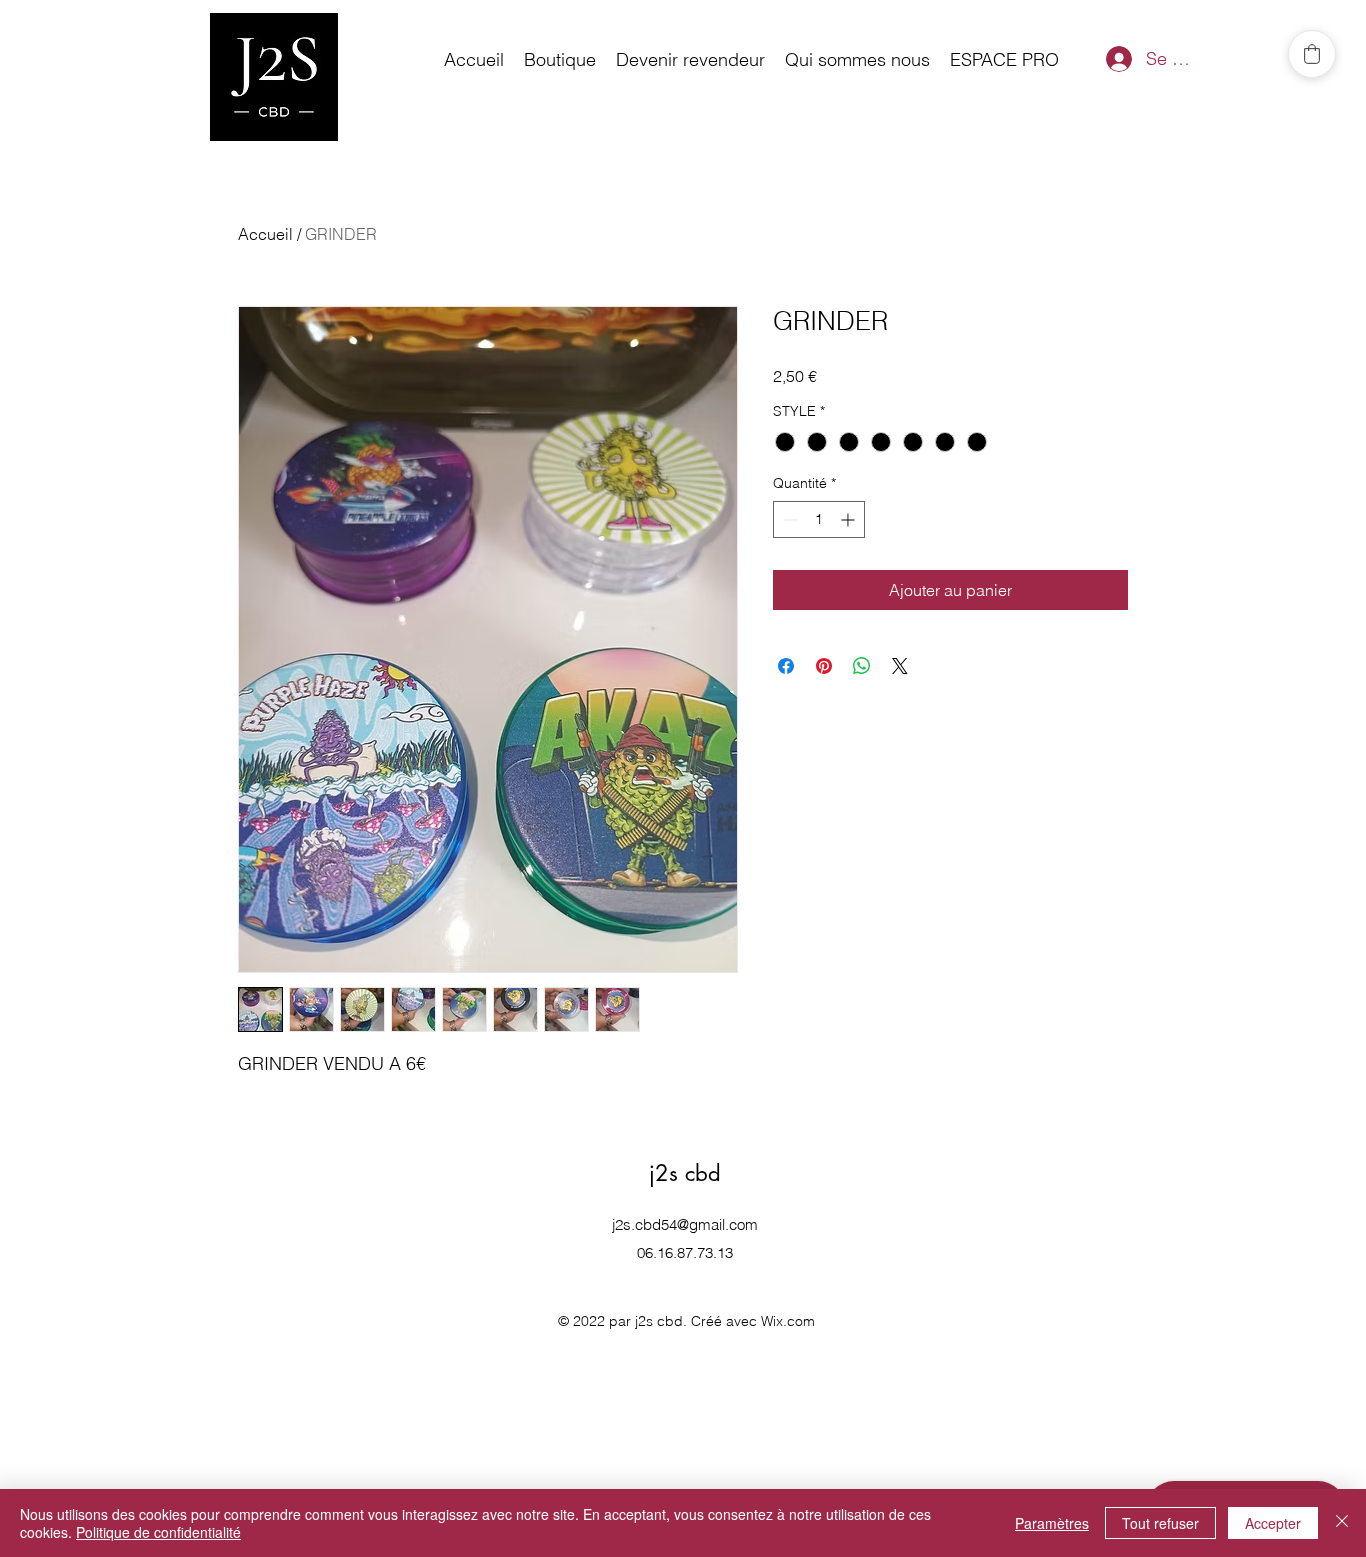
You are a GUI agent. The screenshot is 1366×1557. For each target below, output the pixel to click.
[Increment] (849, 519)
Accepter (1273, 1523)
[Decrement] (788, 519)
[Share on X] (900, 666)
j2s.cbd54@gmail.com (685, 1224)
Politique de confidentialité (158, 1532)
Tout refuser (1160, 1523)
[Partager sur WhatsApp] (862, 666)
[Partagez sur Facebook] (786, 666)
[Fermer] (1342, 1523)
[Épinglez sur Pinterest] (824, 666)
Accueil (265, 234)
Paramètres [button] (1052, 1523)
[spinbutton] (819, 519)
